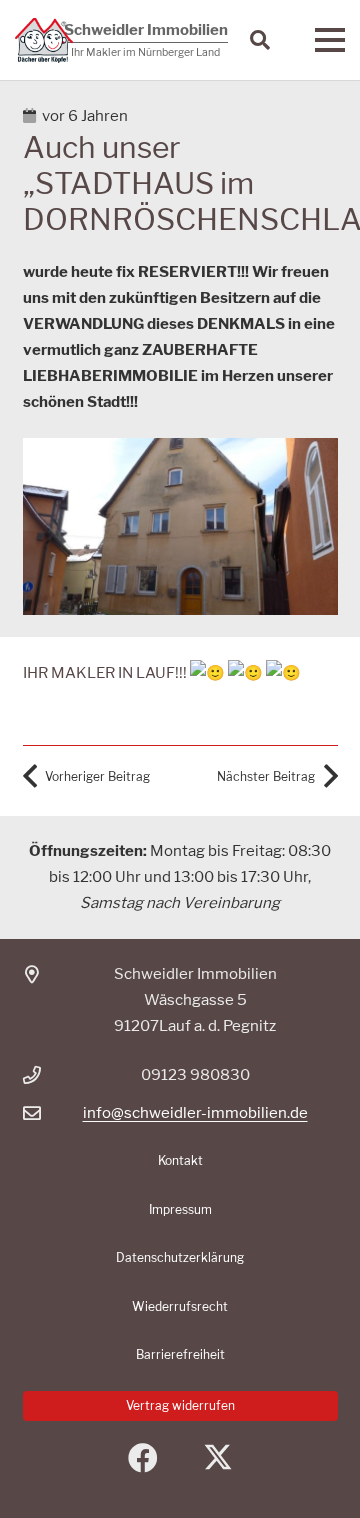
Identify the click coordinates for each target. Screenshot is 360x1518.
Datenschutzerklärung (180, 1257)
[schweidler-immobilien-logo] (44, 40)
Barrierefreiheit (180, 1354)
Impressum (180, 1209)
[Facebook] (142, 1458)
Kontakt (180, 1160)
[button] (260, 40)
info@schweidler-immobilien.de (195, 1113)
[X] (217, 1458)
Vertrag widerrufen (180, 1405)
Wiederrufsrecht (180, 1306)
